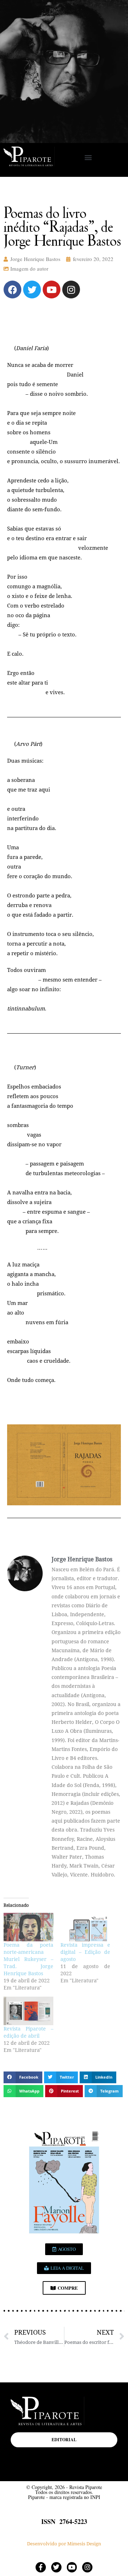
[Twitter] (32, 290)
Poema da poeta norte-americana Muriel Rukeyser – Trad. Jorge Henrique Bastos (28, 1959)
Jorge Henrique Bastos (35, 259)
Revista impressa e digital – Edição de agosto (85, 1952)
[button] (88, 157)
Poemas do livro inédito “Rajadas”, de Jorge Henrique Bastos (62, 226)
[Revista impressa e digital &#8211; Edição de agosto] (85, 1927)
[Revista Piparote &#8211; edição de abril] (28, 2011)
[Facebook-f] (41, 2567)
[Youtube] (52, 290)
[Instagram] (71, 290)
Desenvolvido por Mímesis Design (64, 2544)
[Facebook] (12, 290)
